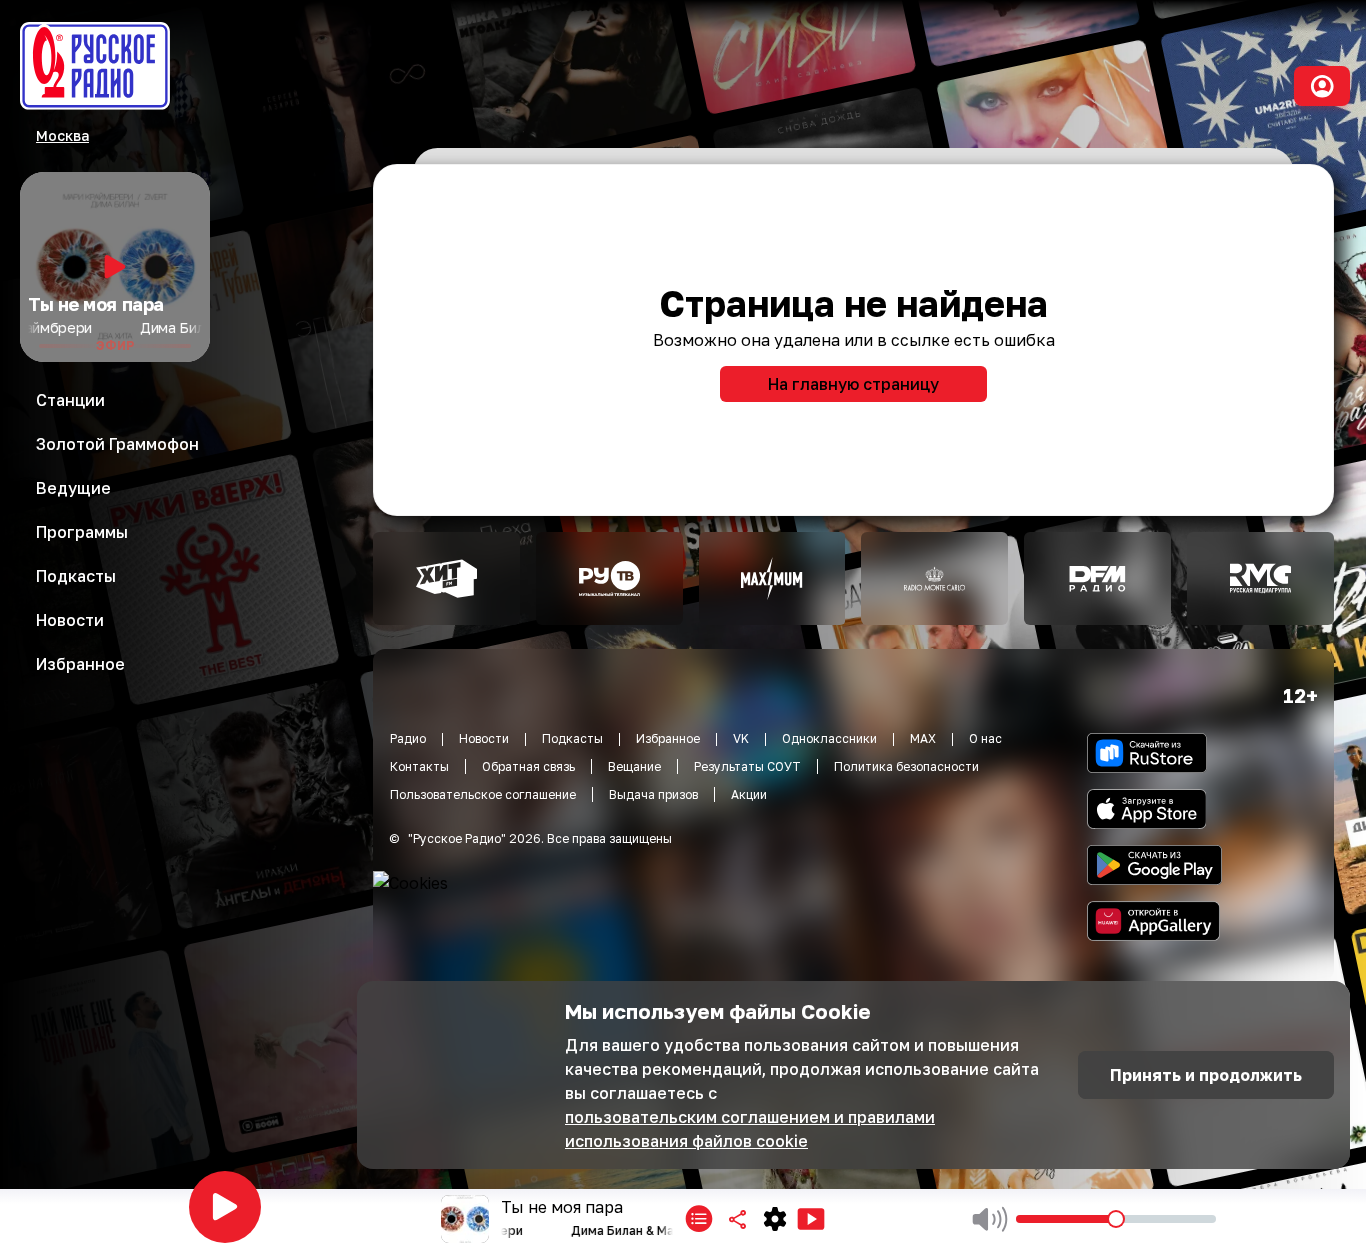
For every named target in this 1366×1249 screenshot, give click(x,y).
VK (741, 738)
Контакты (419, 766)
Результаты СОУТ (747, 766)
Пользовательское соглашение (483, 794)
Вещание (634, 766)
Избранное (668, 738)
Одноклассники (829, 738)
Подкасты (572, 738)
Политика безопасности (906, 766)
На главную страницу (853, 384)
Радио (408, 738)
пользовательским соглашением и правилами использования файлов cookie (750, 1129)
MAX (923, 738)
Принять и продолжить (1206, 1075)
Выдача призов (653, 794)
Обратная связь (528, 766)
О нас (985, 738)
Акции (749, 794)
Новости (484, 738)
